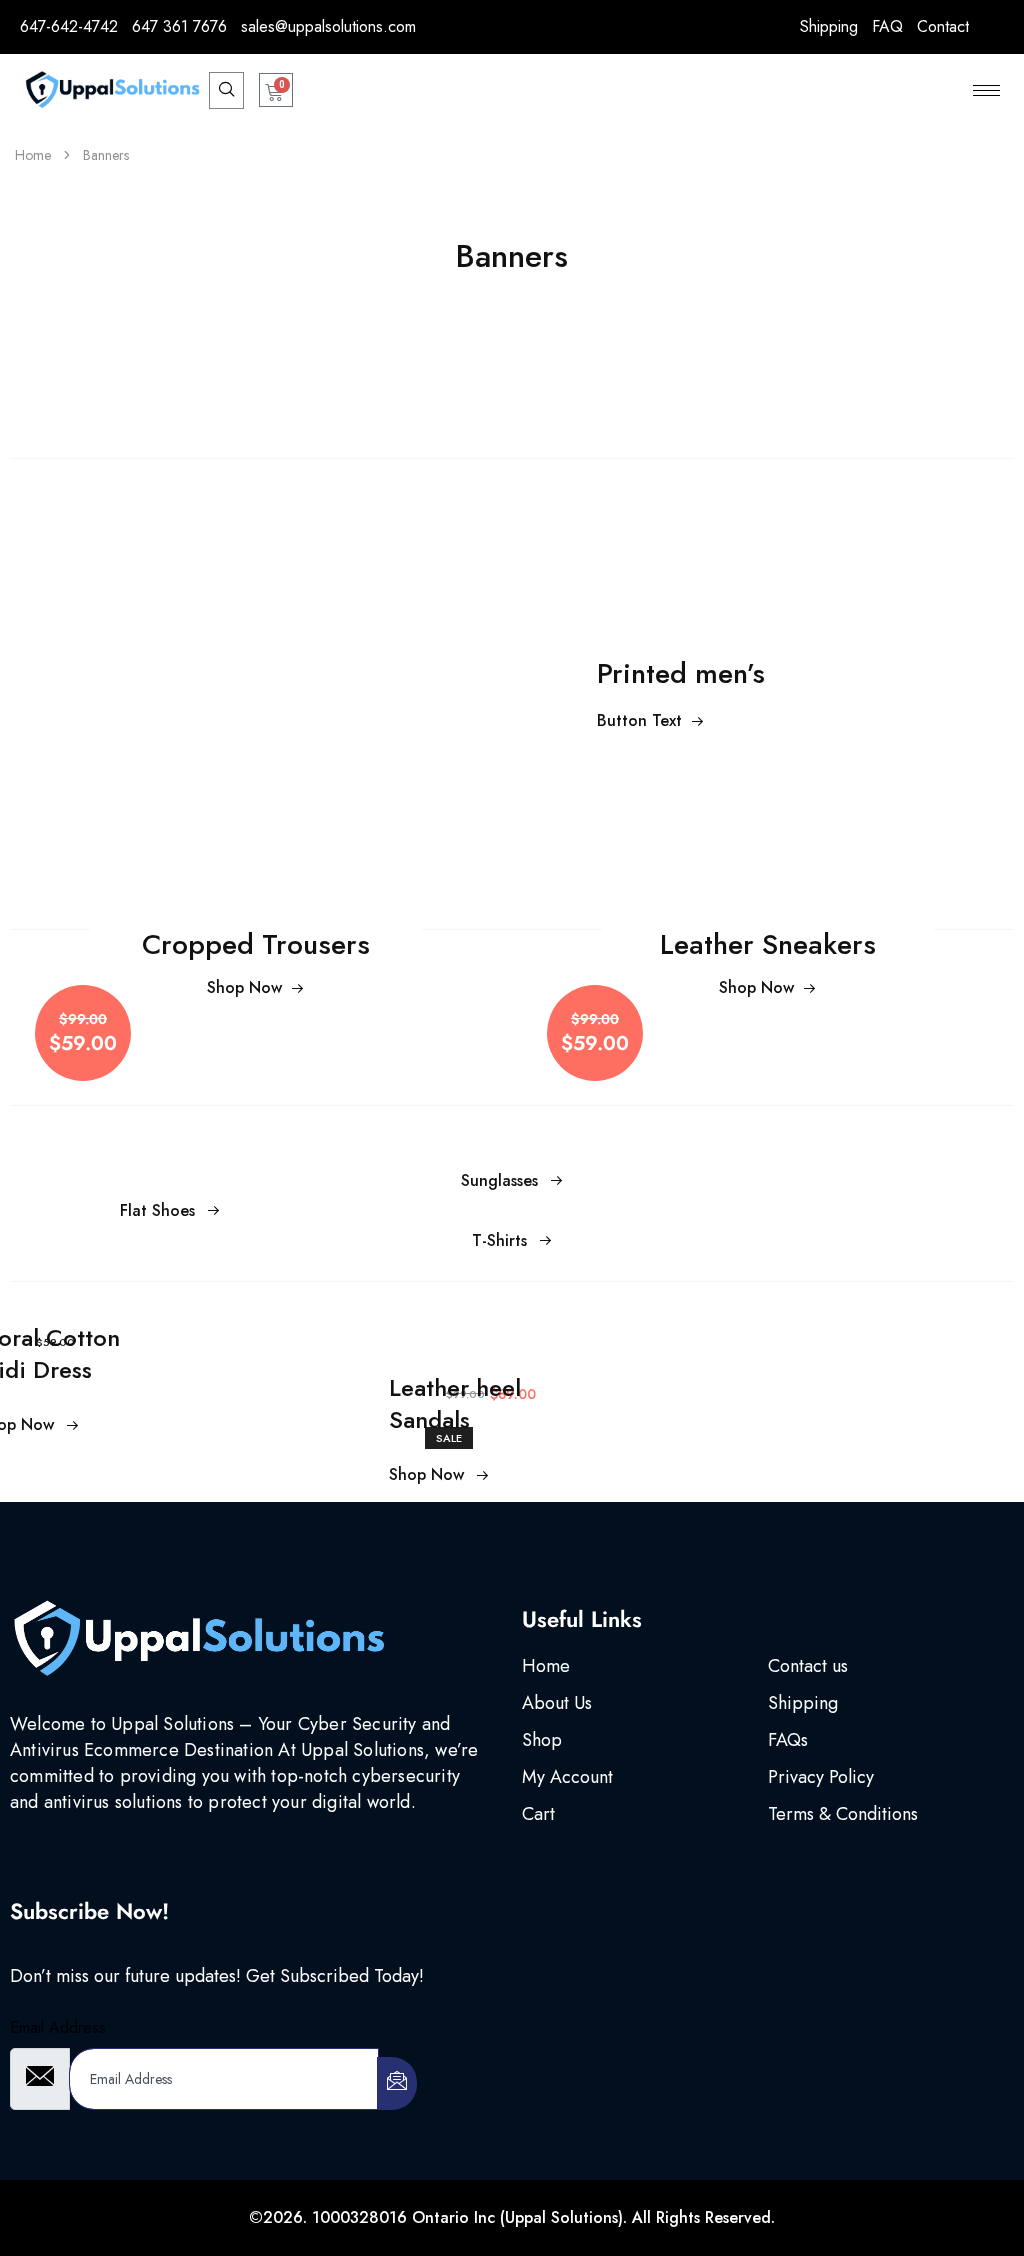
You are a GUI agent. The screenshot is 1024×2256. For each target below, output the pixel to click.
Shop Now (244, 987)
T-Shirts (499, 1240)
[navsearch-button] (226, 90)
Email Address (58, 2027)
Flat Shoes (157, 1210)
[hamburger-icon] (986, 90)
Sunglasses (499, 1180)
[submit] (397, 2083)
